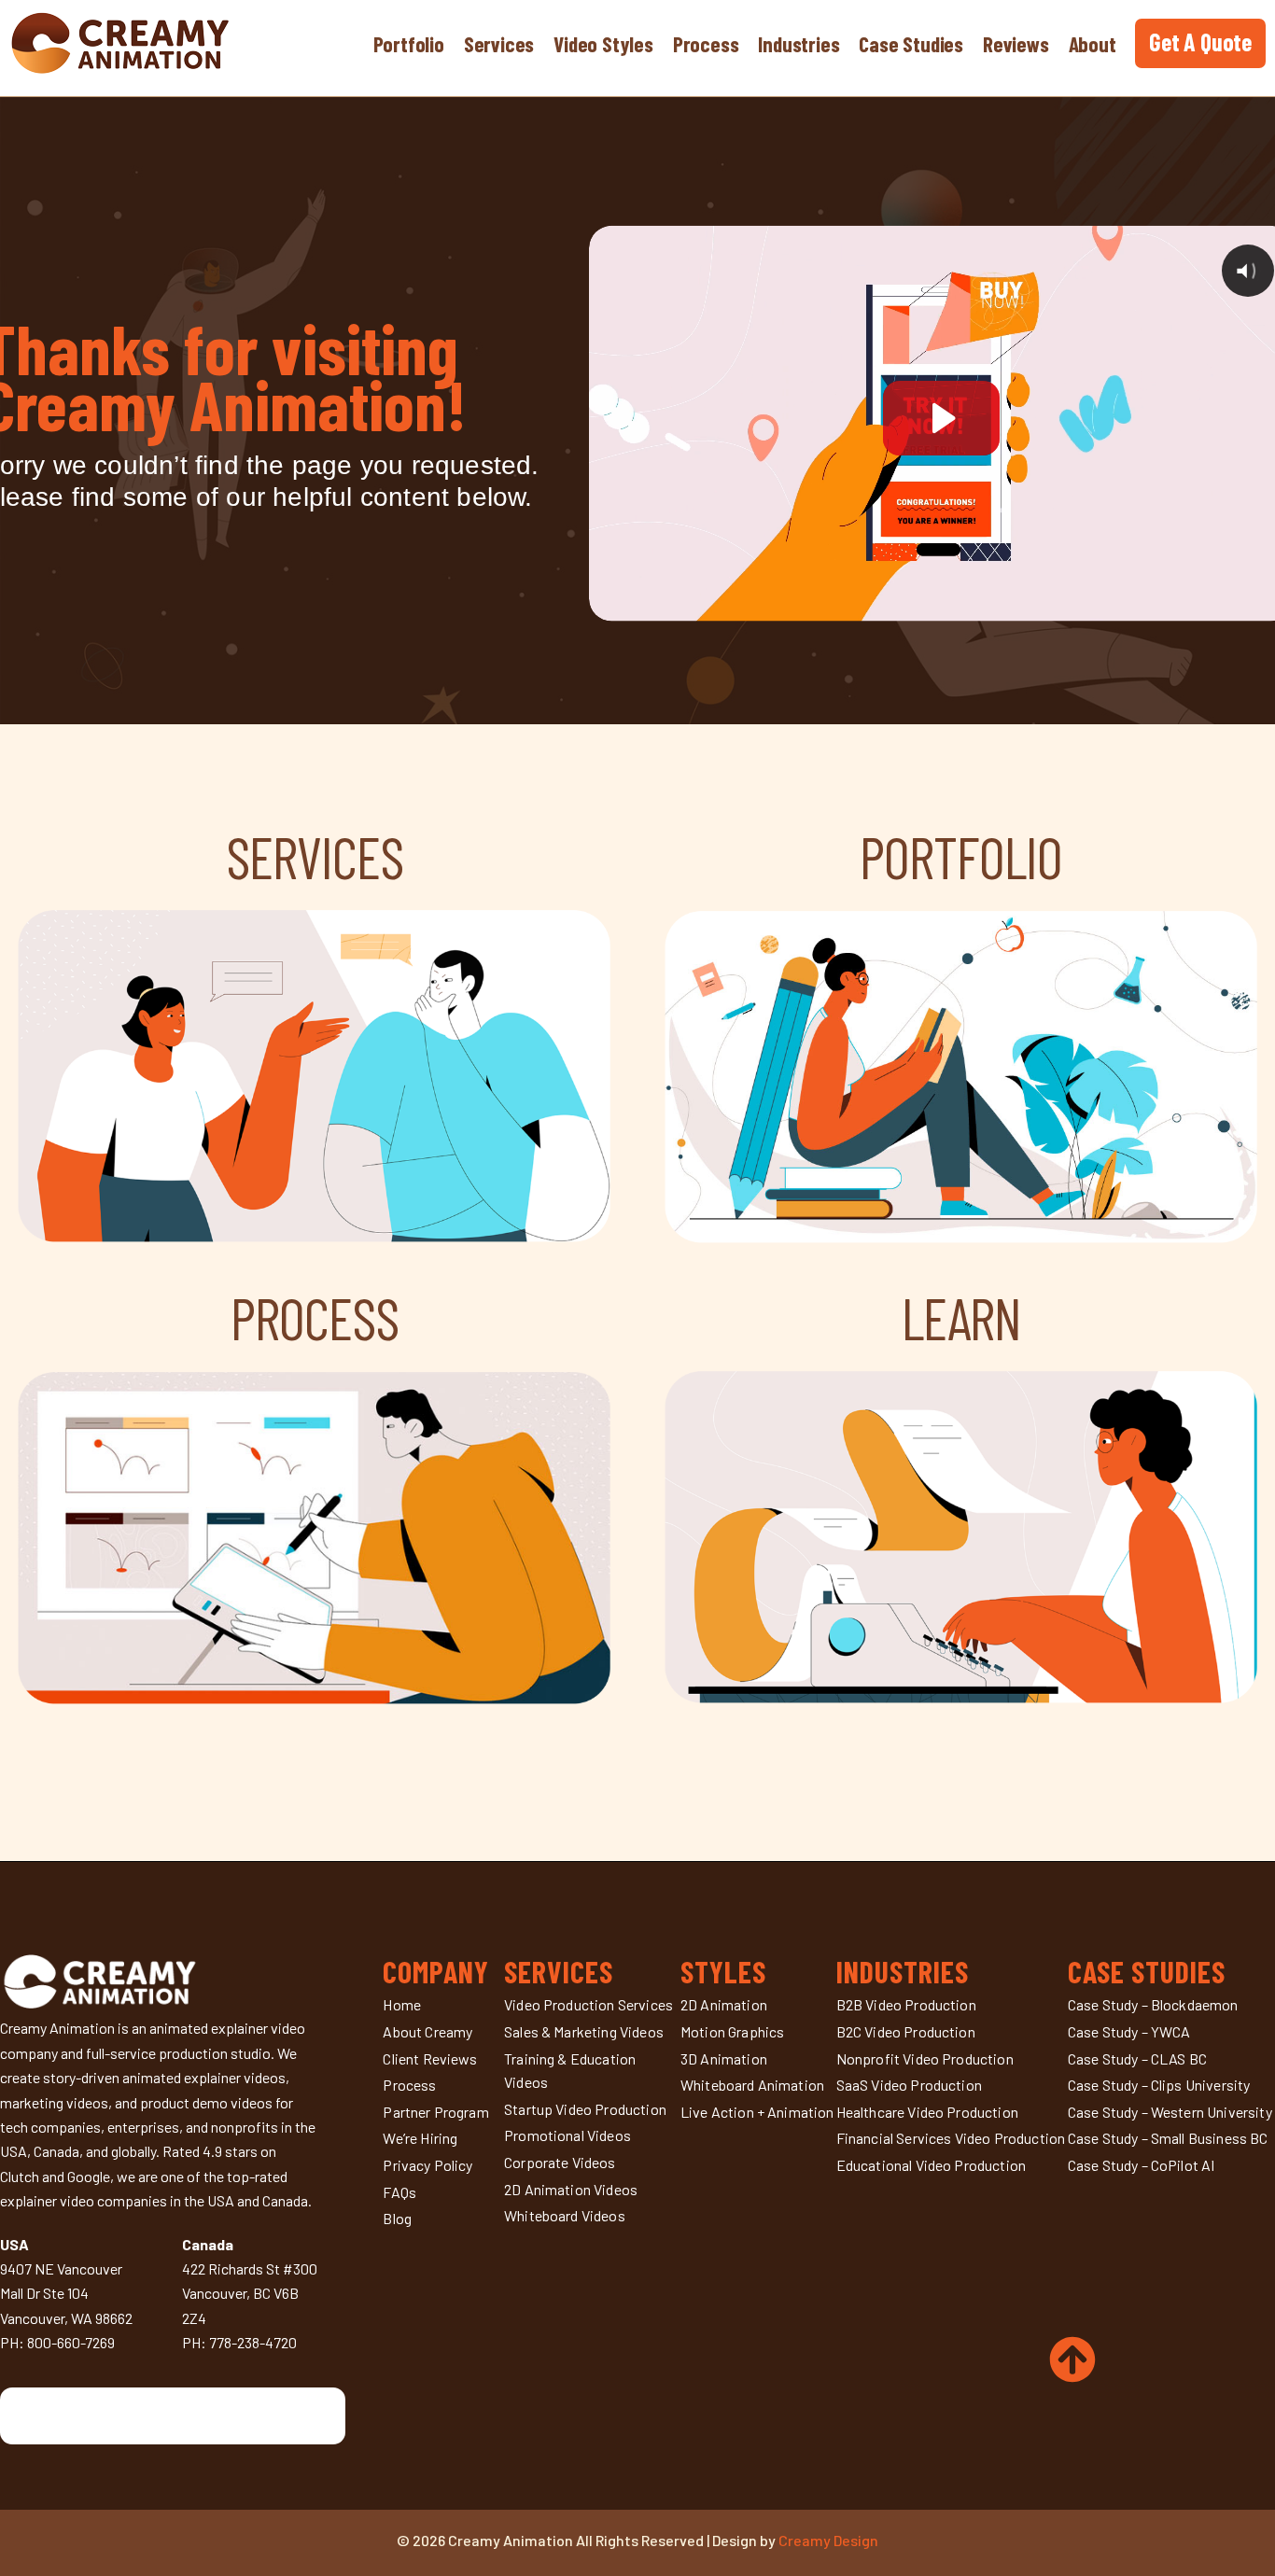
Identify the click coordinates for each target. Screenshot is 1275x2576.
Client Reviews (430, 2058)
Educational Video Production (931, 2165)
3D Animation (724, 2058)
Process (706, 44)
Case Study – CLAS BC (1137, 2058)
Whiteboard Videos (565, 2215)
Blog (397, 2218)
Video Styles (603, 44)
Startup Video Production (585, 2109)
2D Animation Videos (571, 2189)
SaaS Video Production (909, 2085)
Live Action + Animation (757, 2112)
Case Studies (911, 44)
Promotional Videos (567, 2135)
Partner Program (435, 2112)
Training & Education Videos (570, 2071)
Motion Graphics (732, 2031)
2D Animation (724, 2004)
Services (499, 44)
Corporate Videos (560, 2162)
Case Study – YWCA (1129, 2031)
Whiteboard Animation (752, 2085)
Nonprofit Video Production (925, 2058)
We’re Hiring (420, 2138)
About (1093, 44)
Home (402, 2004)
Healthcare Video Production (927, 2112)
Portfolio (409, 44)
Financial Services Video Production (951, 2138)
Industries (799, 44)
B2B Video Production (906, 2004)
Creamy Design (828, 2540)
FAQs (399, 2192)
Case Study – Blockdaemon (1153, 2004)
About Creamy (427, 2031)
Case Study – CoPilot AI (1142, 2165)
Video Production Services (588, 2004)
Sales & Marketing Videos (584, 2031)
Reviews (1016, 44)
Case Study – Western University (1170, 2112)
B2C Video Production (906, 2031)
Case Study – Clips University (1159, 2085)
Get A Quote (1200, 42)
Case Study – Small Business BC (1168, 2138)
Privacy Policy (427, 2165)
